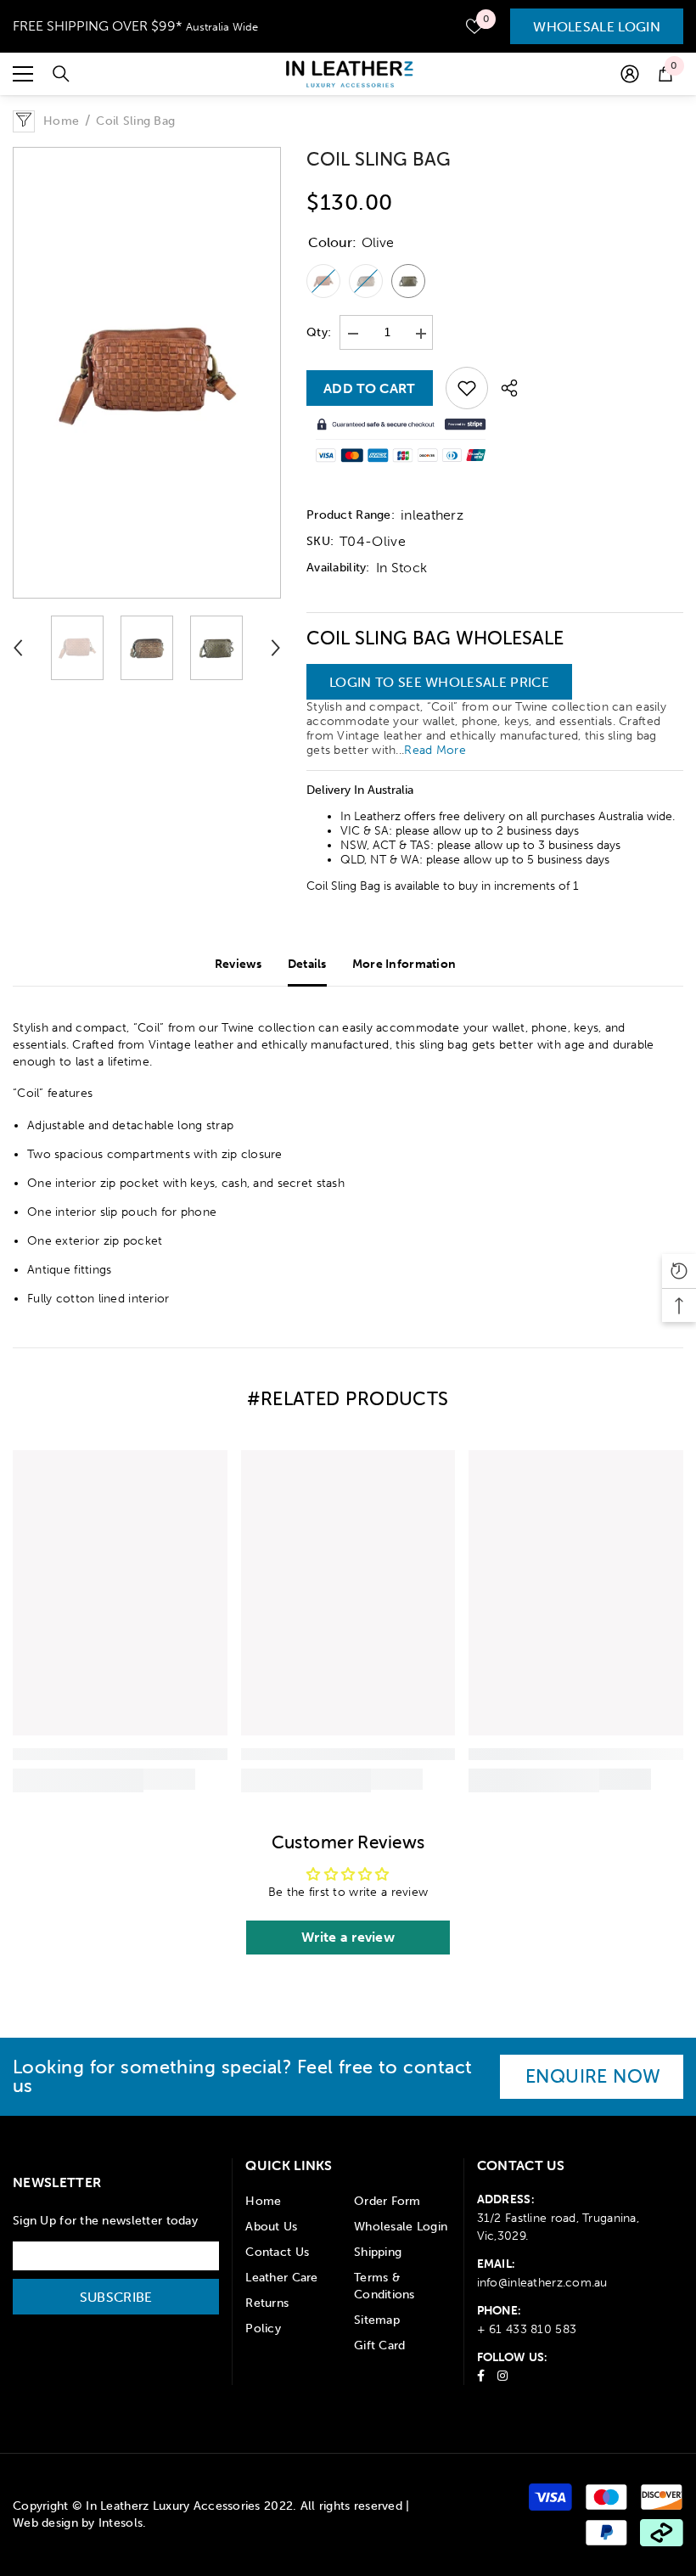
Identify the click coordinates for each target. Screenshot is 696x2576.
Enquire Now (593, 2076)
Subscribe (116, 2297)
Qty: (319, 332)
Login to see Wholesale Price (439, 682)
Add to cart (370, 388)
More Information (404, 964)
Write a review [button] (348, 1937)
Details (307, 964)
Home (61, 121)
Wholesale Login (597, 26)
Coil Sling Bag (379, 159)
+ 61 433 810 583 (527, 2329)
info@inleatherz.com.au (542, 2283)
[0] (474, 26)
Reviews (239, 964)
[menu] (23, 74)
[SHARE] (503, 388)
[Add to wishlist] (467, 388)
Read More (435, 750)
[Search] (61, 74)
